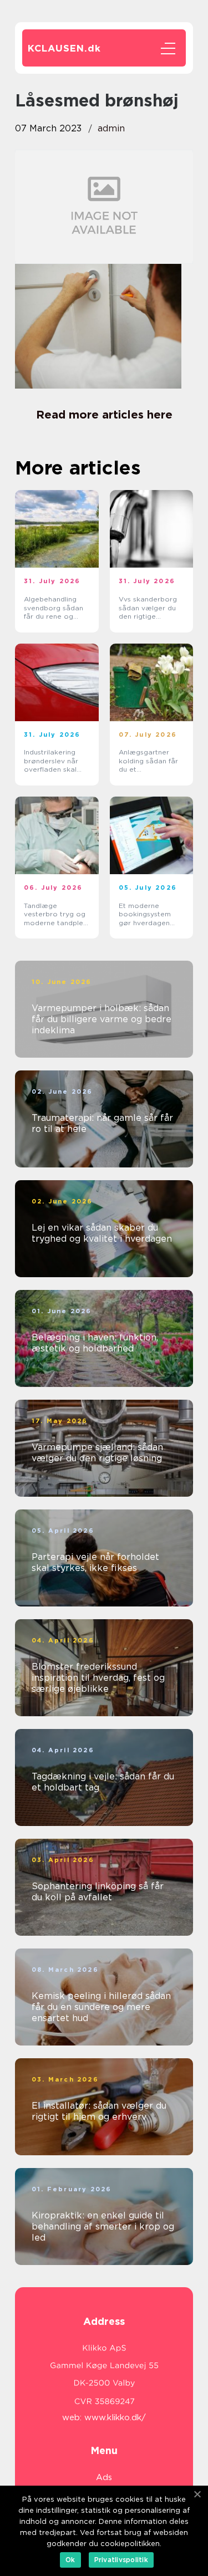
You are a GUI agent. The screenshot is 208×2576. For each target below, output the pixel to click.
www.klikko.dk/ (115, 2417)
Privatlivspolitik (121, 2560)
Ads (104, 2477)
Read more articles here (104, 415)
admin (111, 128)
